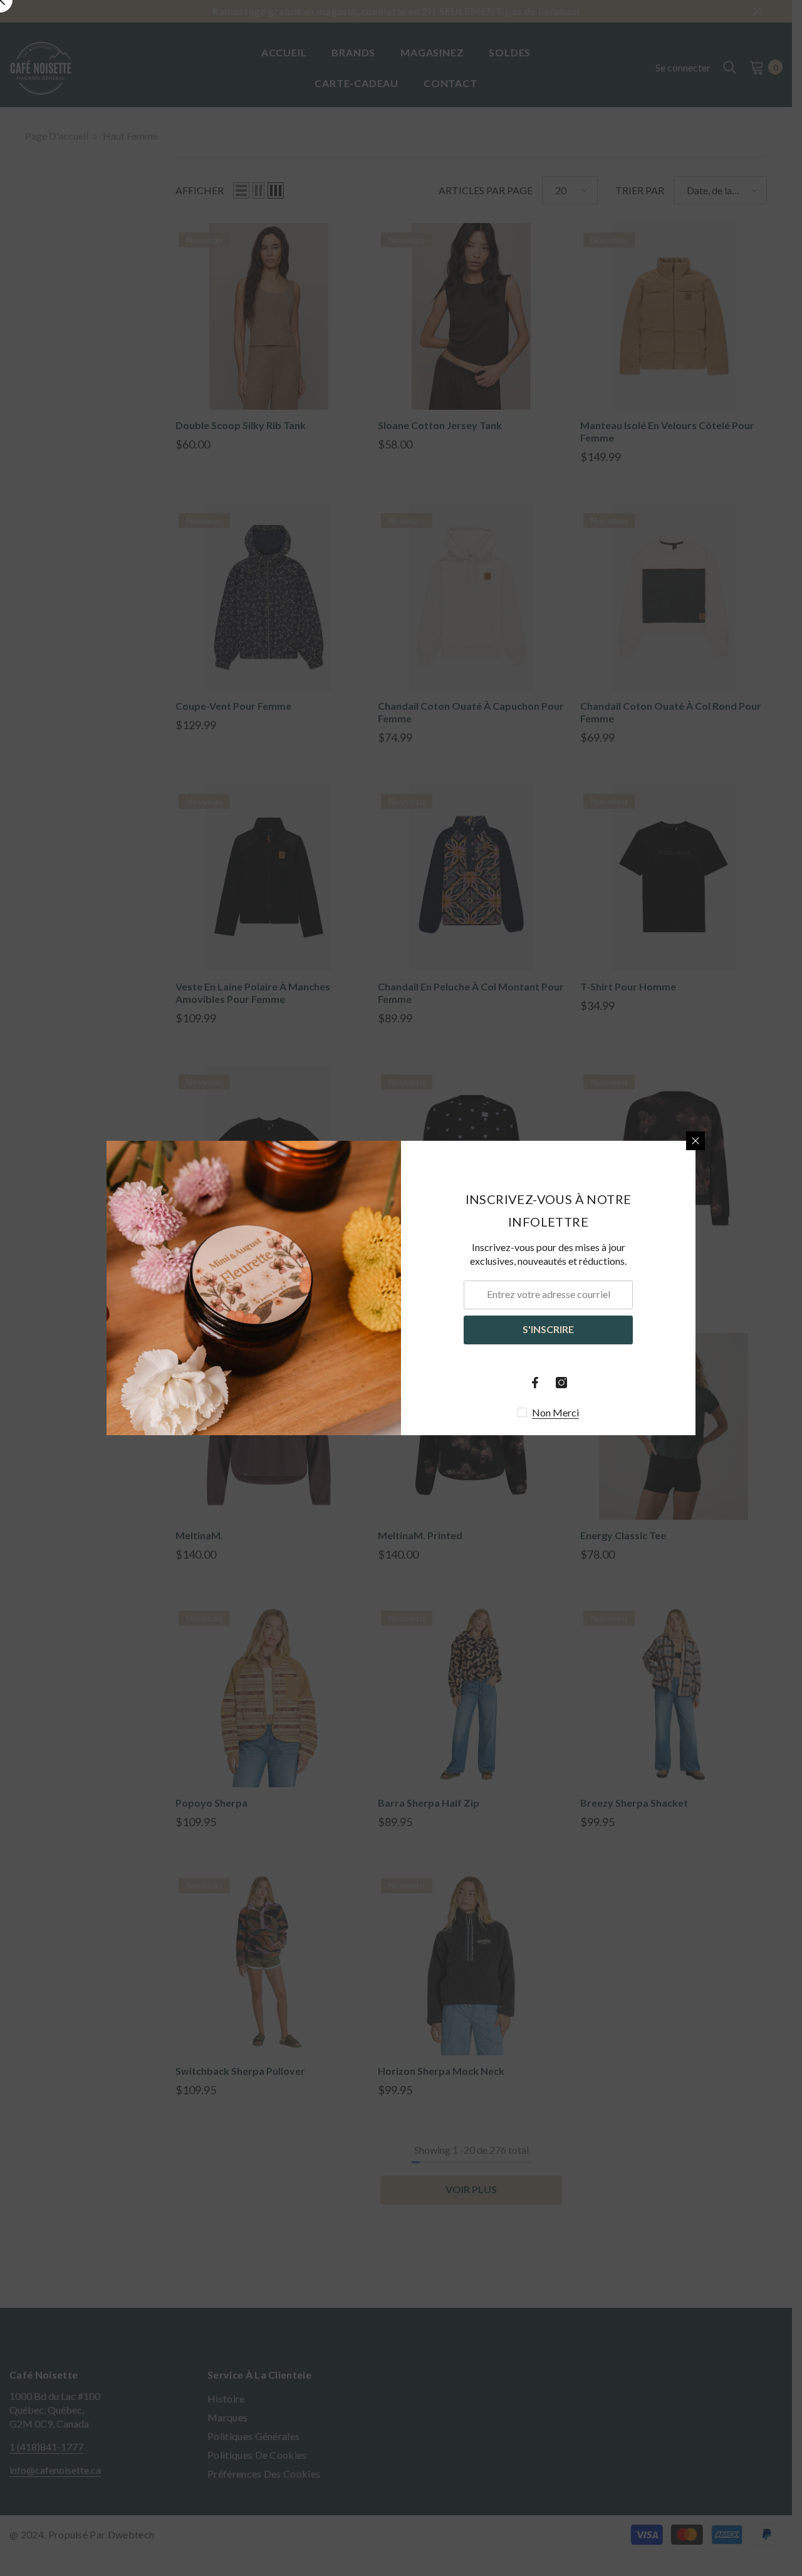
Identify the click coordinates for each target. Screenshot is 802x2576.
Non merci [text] (555, 1412)
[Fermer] (695, 1141)
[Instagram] (561, 1383)
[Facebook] (535, 1383)
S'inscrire (548, 1329)
